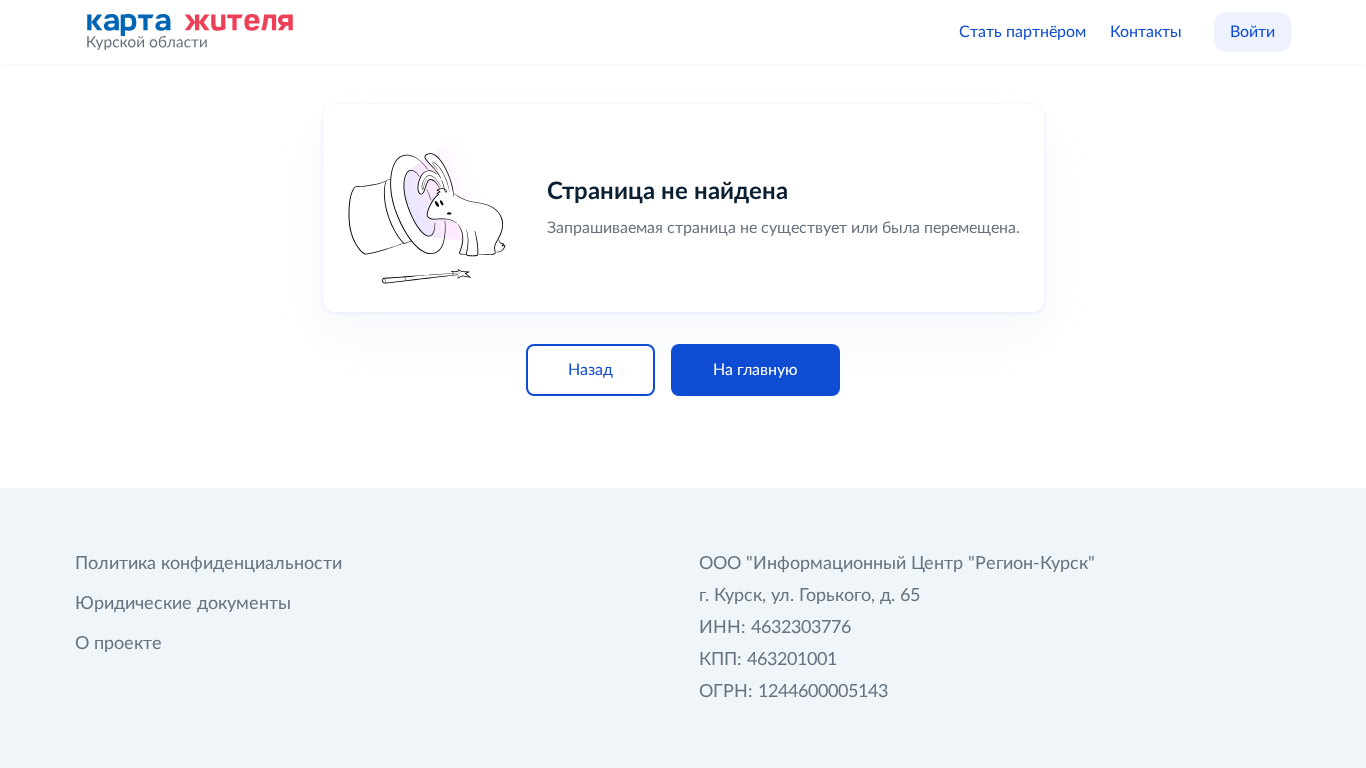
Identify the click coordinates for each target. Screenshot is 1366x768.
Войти (1252, 32)
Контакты (1146, 32)
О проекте (118, 644)
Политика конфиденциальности (208, 564)
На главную (755, 370)
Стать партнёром (1022, 32)
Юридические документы (183, 604)
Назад (590, 370)
